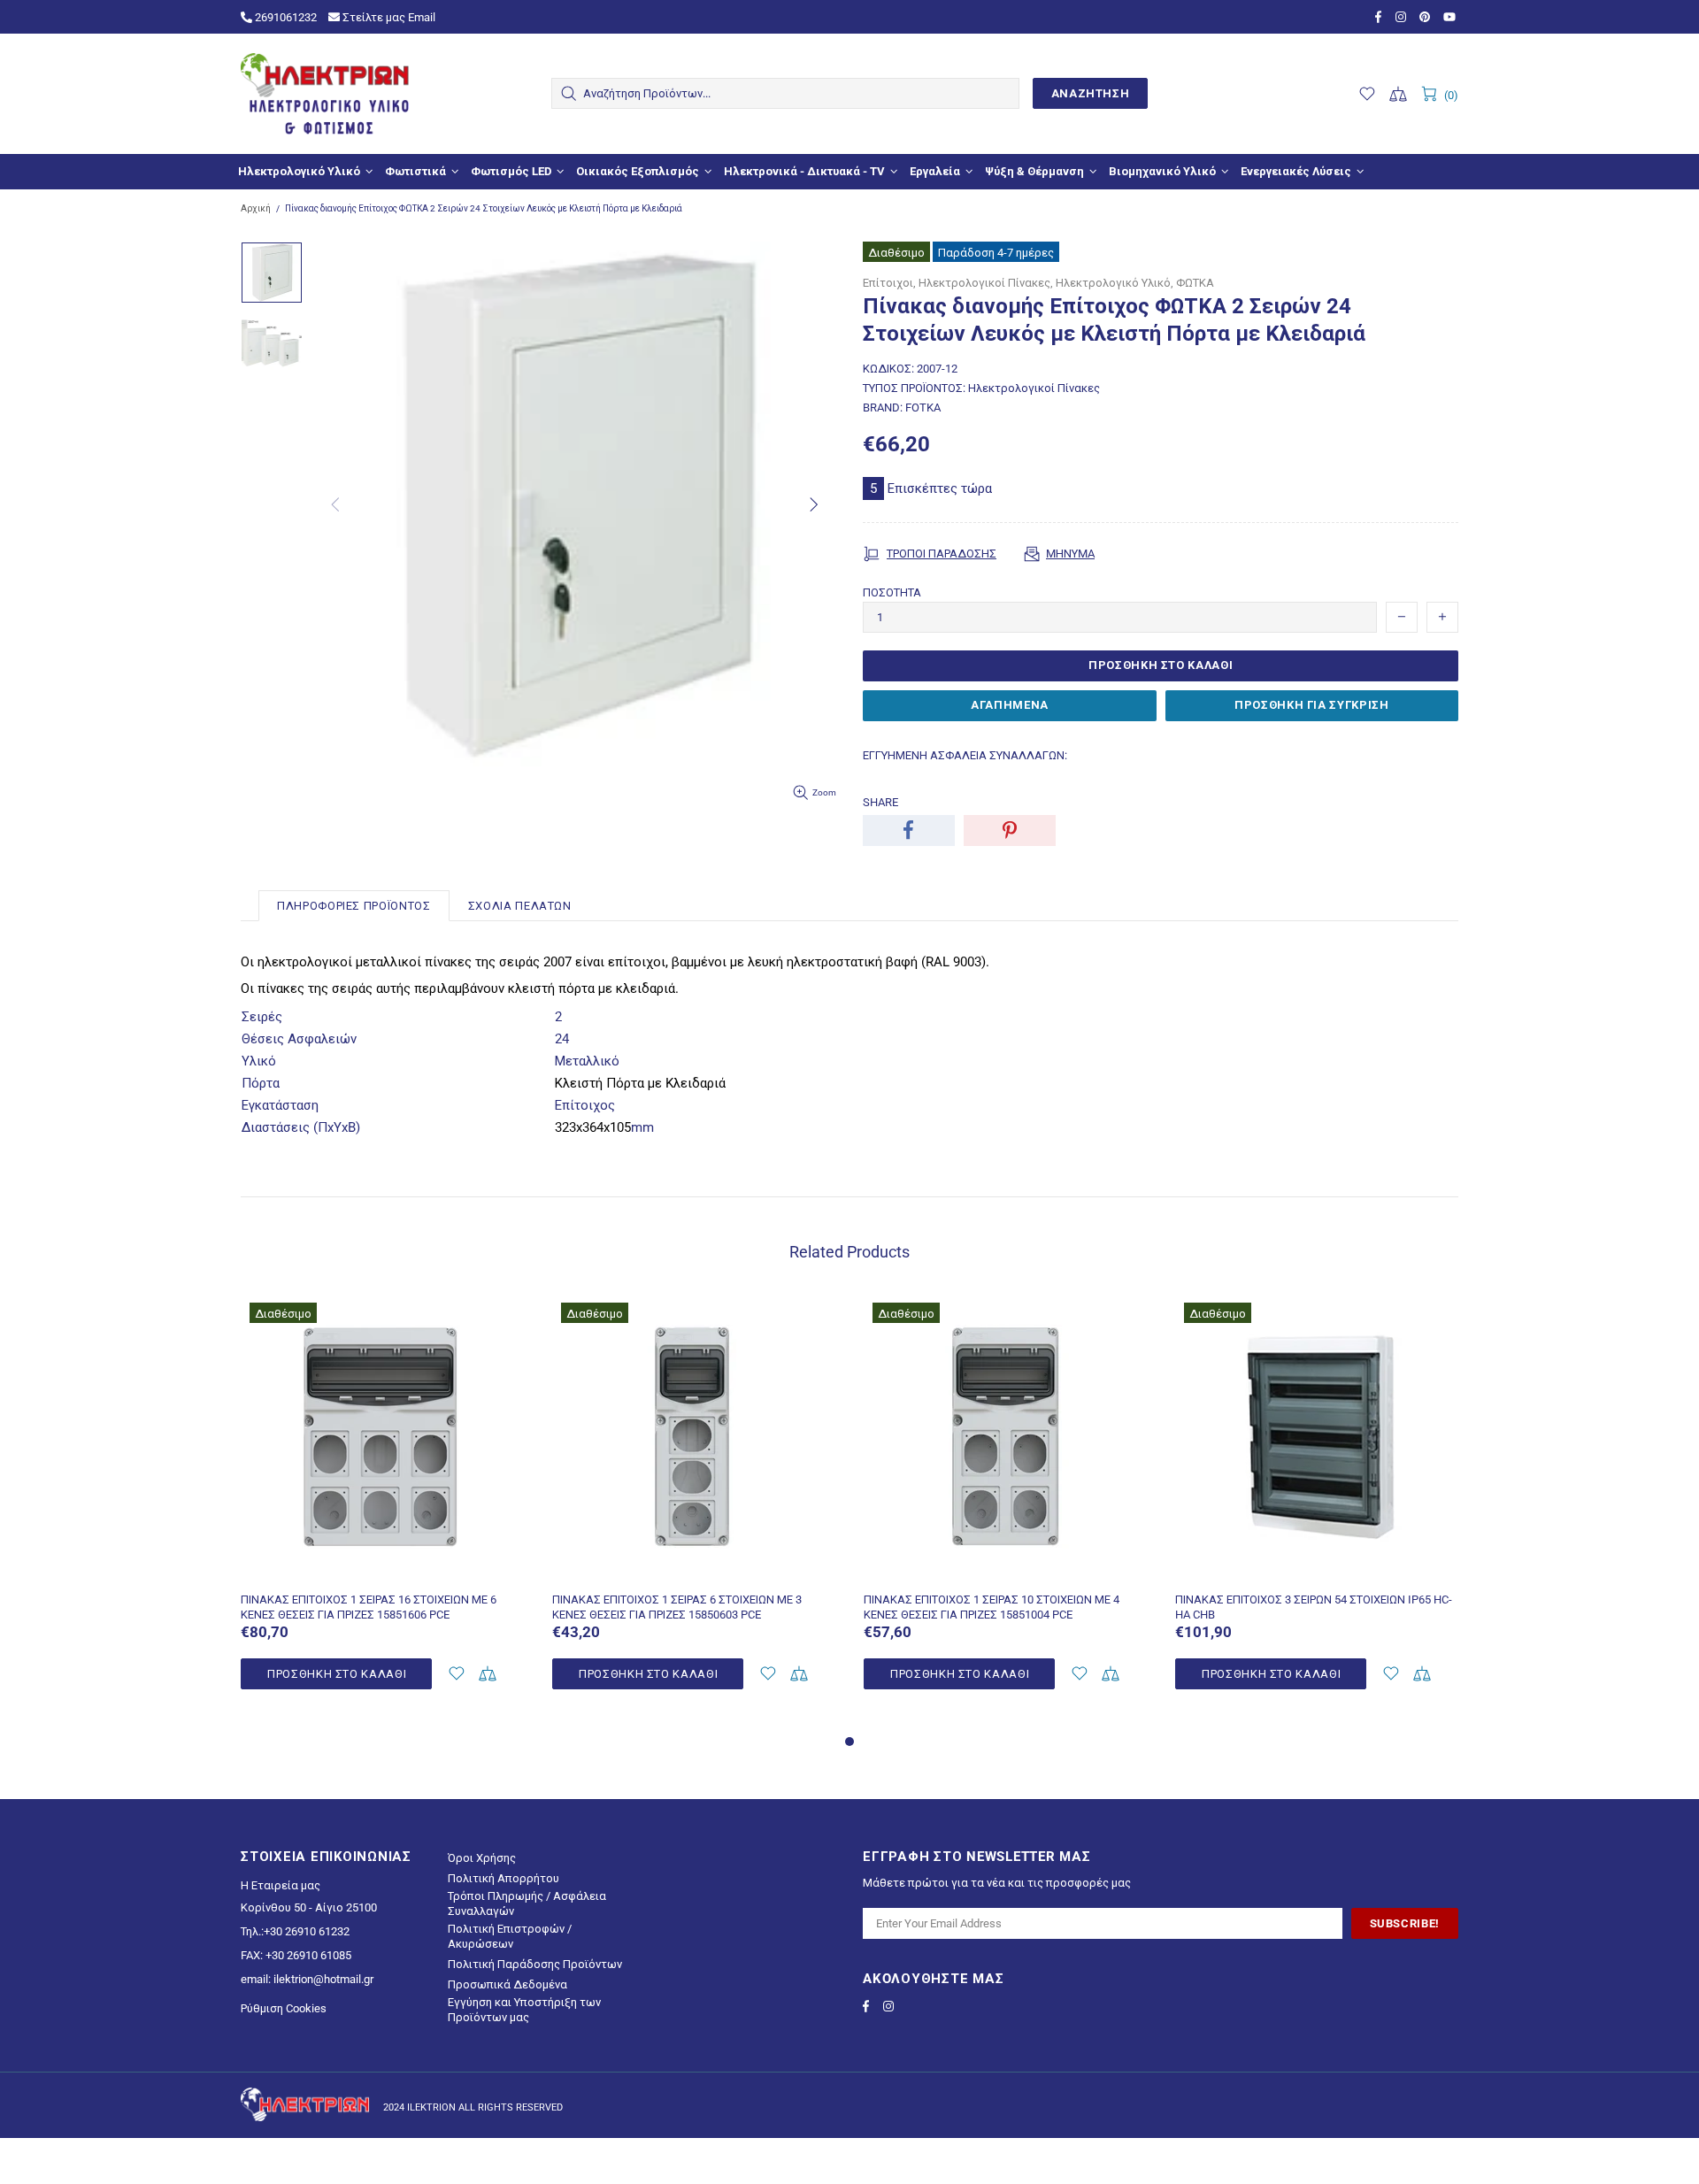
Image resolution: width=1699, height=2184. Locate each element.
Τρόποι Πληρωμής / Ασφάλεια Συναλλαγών (527, 1903)
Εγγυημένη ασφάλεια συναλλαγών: (965, 755)
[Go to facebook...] (1381, 17)
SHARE (880, 802)
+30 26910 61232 (307, 1931)
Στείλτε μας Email (388, 17)
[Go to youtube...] (1451, 17)
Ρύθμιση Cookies (284, 2008)
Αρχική (256, 208)
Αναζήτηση (1091, 93)
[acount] (456, 1674)
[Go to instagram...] (1403, 17)
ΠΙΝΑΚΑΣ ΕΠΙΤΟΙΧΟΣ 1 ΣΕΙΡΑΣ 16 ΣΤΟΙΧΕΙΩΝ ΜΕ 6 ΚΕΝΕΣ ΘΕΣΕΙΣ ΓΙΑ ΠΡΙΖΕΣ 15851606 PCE (369, 1607)
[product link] (383, 1318)
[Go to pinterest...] (1427, 17)
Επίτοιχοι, (889, 283)
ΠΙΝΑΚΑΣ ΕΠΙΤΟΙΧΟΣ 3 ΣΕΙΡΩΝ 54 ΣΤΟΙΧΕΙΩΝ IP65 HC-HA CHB (1314, 1607)
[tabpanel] (383, 1512)
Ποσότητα (892, 592)
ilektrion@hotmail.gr (323, 1979)
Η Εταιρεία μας (281, 1885)
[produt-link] (383, 1570)
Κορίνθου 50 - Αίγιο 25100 (309, 1907)
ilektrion (325, 94)
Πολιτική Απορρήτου (504, 1878)
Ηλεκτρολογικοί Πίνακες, (986, 283)
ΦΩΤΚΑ (1195, 283)
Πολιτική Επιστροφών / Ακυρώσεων (510, 1936)
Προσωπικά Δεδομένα (507, 1984)
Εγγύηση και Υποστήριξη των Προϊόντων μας (524, 2010)
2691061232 (284, 17)
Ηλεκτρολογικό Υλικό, (1115, 283)
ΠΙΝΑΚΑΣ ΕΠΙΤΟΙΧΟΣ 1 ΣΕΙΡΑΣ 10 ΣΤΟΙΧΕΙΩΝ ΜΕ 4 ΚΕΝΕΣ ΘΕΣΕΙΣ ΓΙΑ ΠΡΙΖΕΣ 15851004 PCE (992, 1607)
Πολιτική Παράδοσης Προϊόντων (535, 1964)
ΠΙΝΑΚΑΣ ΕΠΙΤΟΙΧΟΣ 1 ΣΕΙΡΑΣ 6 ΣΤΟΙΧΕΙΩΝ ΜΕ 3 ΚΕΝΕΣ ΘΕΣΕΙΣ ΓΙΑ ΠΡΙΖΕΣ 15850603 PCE (677, 1607)
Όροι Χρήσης (482, 1858)
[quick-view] (501, 1318)
